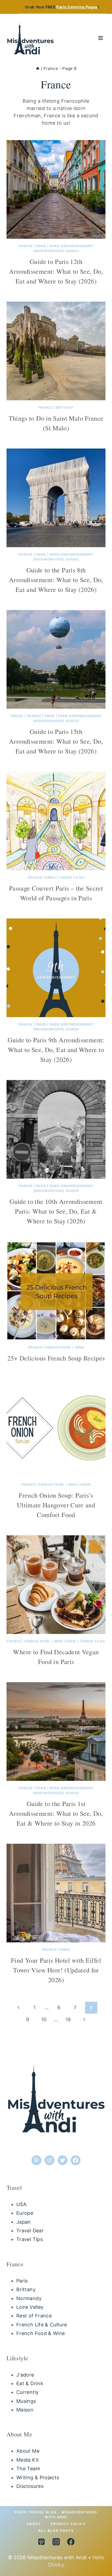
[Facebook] (71, 2542)
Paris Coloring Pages (77, 7)
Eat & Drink (30, 2383)
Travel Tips (29, 2239)
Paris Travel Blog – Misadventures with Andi (56, 2515)
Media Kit (28, 2460)
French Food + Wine (65, 1347)
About (34, 2524)
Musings (26, 2401)
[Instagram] (56, 2542)
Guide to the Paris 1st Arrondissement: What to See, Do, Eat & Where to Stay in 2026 (56, 1813)
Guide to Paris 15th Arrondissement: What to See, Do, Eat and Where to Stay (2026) (56, 741)
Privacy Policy (68, 2524)
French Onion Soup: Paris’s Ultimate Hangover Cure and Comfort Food (56, 1505)
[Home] (38, 68)
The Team (28, 2469)
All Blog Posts (56, 2531)
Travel (17, 716)
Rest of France (34, 2316)
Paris (41, 246)
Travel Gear (30, 2231)
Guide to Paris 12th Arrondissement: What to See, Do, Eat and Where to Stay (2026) (56, 271)
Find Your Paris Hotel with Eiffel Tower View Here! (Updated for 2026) (56, 1970)
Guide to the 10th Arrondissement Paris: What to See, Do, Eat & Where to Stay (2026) (56, 1211)
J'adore (25, 2375)
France (25, 246)
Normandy (29, 2298)
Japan (24, 2222)
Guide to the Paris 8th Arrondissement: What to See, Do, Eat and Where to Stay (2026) (56, 580)
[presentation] (56, 189)
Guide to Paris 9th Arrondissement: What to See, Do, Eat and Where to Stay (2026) (56, 1050)
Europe (25, 2213)
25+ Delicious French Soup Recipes (56, 1358)
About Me (28, 2451)
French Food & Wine (41, 2333)
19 (68, 2019)
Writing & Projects (38, 2477)
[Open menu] (100, 38)
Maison (25, 2410)
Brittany (65, 407)
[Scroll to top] (95, 2551)
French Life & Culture (42, 2325)
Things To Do (71, 877)
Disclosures (30, 2486)
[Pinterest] (41, 2542)
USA (21, 2204)
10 (44, 2019)
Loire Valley (30, 2307)
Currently (27, 2392)
